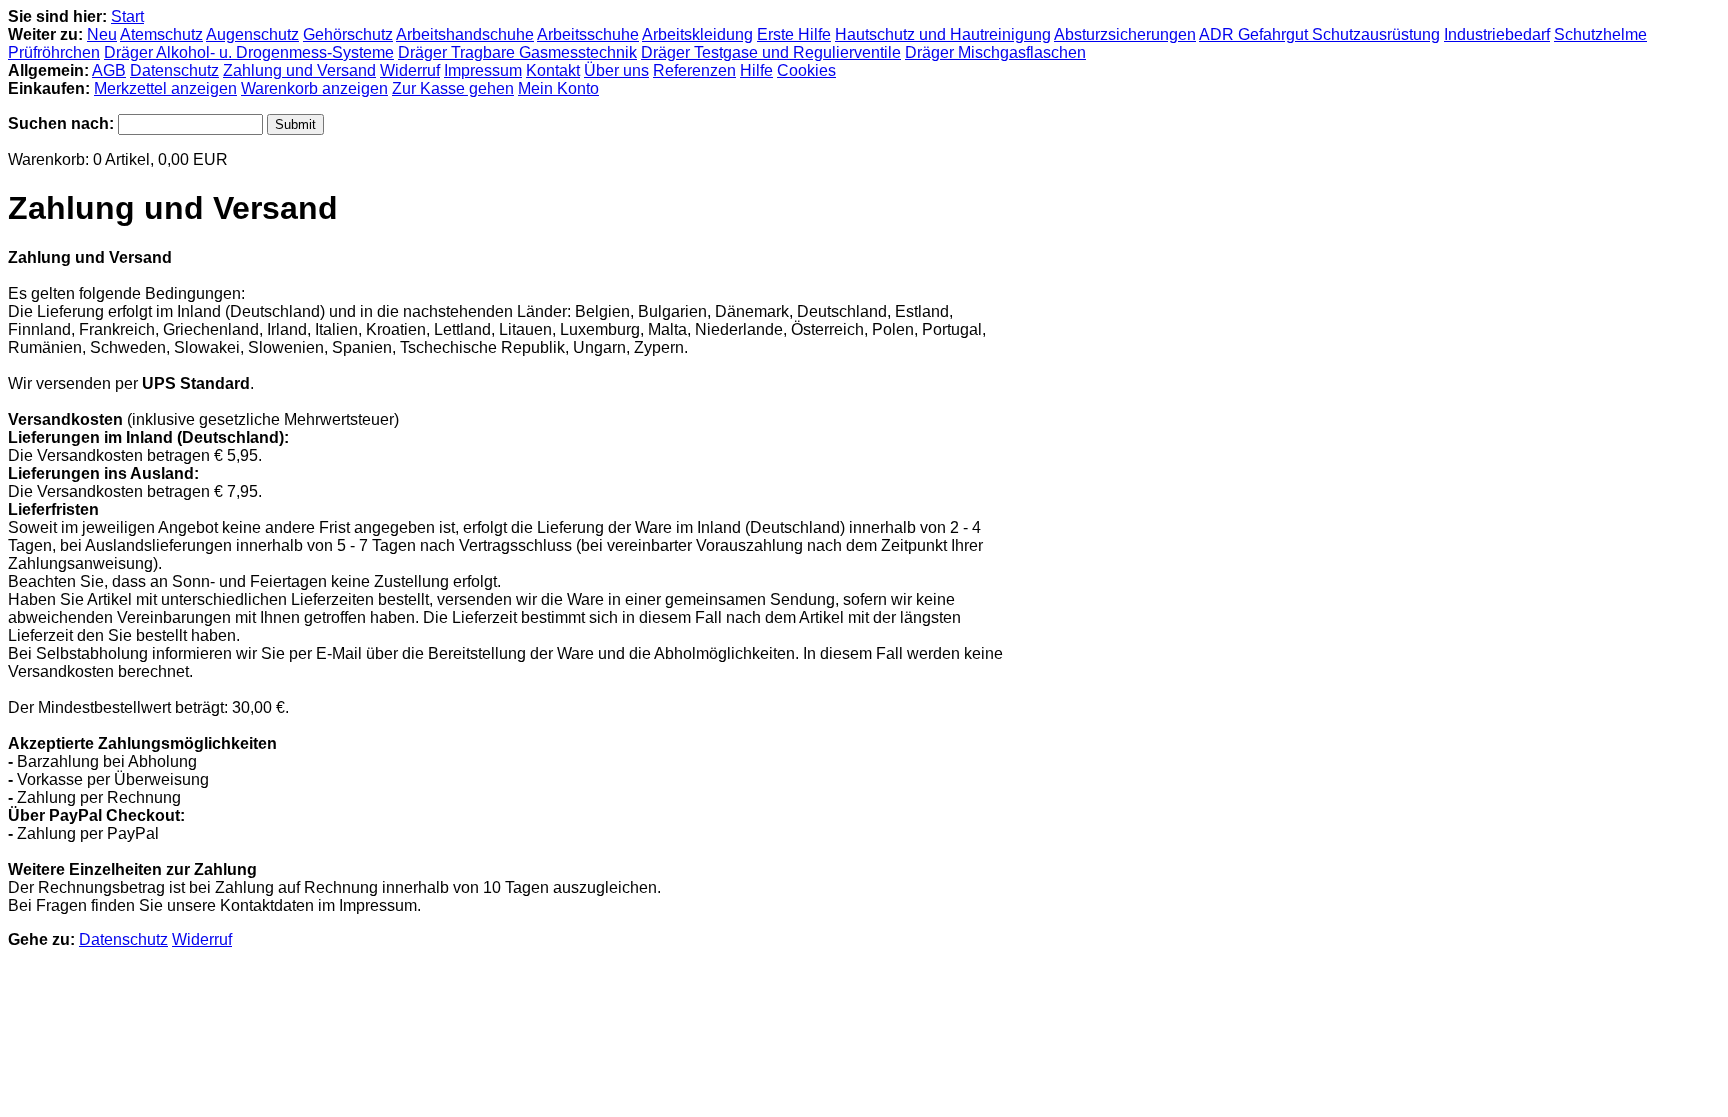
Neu (102, 34)
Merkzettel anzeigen (165, 88)
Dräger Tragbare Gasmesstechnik (517, 52)
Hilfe (756, 70)
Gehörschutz (348, 34)
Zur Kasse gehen (453, 88)
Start (127, 16)
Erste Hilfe (794, 34)
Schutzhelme (1600, 34)
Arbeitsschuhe (588, 34)
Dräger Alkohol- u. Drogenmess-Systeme (249, 52)
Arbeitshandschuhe (465, 34)
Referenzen (694, 70)
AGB (109, 70)
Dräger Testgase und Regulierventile (771, 52)
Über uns (616, 70)
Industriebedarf (1497, 34)
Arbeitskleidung (697, 34)
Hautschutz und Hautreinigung (943, 34)
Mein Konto (558, 88)
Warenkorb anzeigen (314, 88)
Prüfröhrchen (54, 52)
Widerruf (410, 70)
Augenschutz (252, 34)
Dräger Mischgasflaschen (995, 52)
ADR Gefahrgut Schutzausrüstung (1319, 34)
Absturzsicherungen (1125, 34)
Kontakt (553, 70)
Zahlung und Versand (299, 70)
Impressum (483, 70)
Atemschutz (161, 34)
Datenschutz (174, 70)
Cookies (806, 70)
